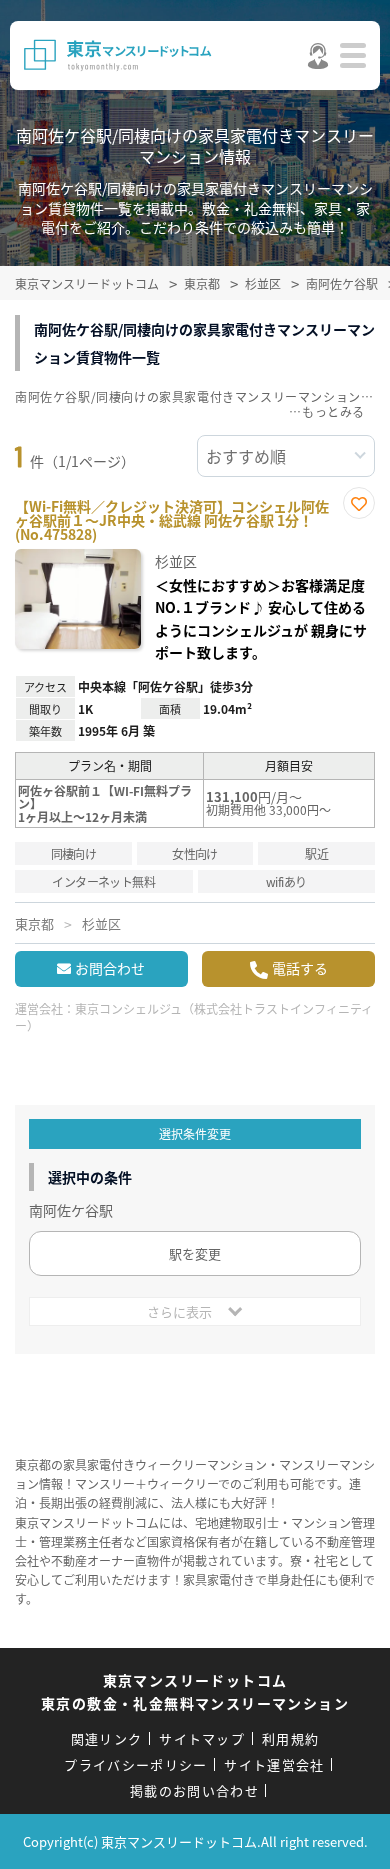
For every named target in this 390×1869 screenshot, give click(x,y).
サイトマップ (202, 1738)
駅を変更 (195, 1253)
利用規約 (290, 1738)
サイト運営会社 (274, 1764)
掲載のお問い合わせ (194, 1790)
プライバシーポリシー (135, 1764)
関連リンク (107, 1738)
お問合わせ (110, 968)
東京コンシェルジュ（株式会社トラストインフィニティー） (194, 1017)
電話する (300, 968)
